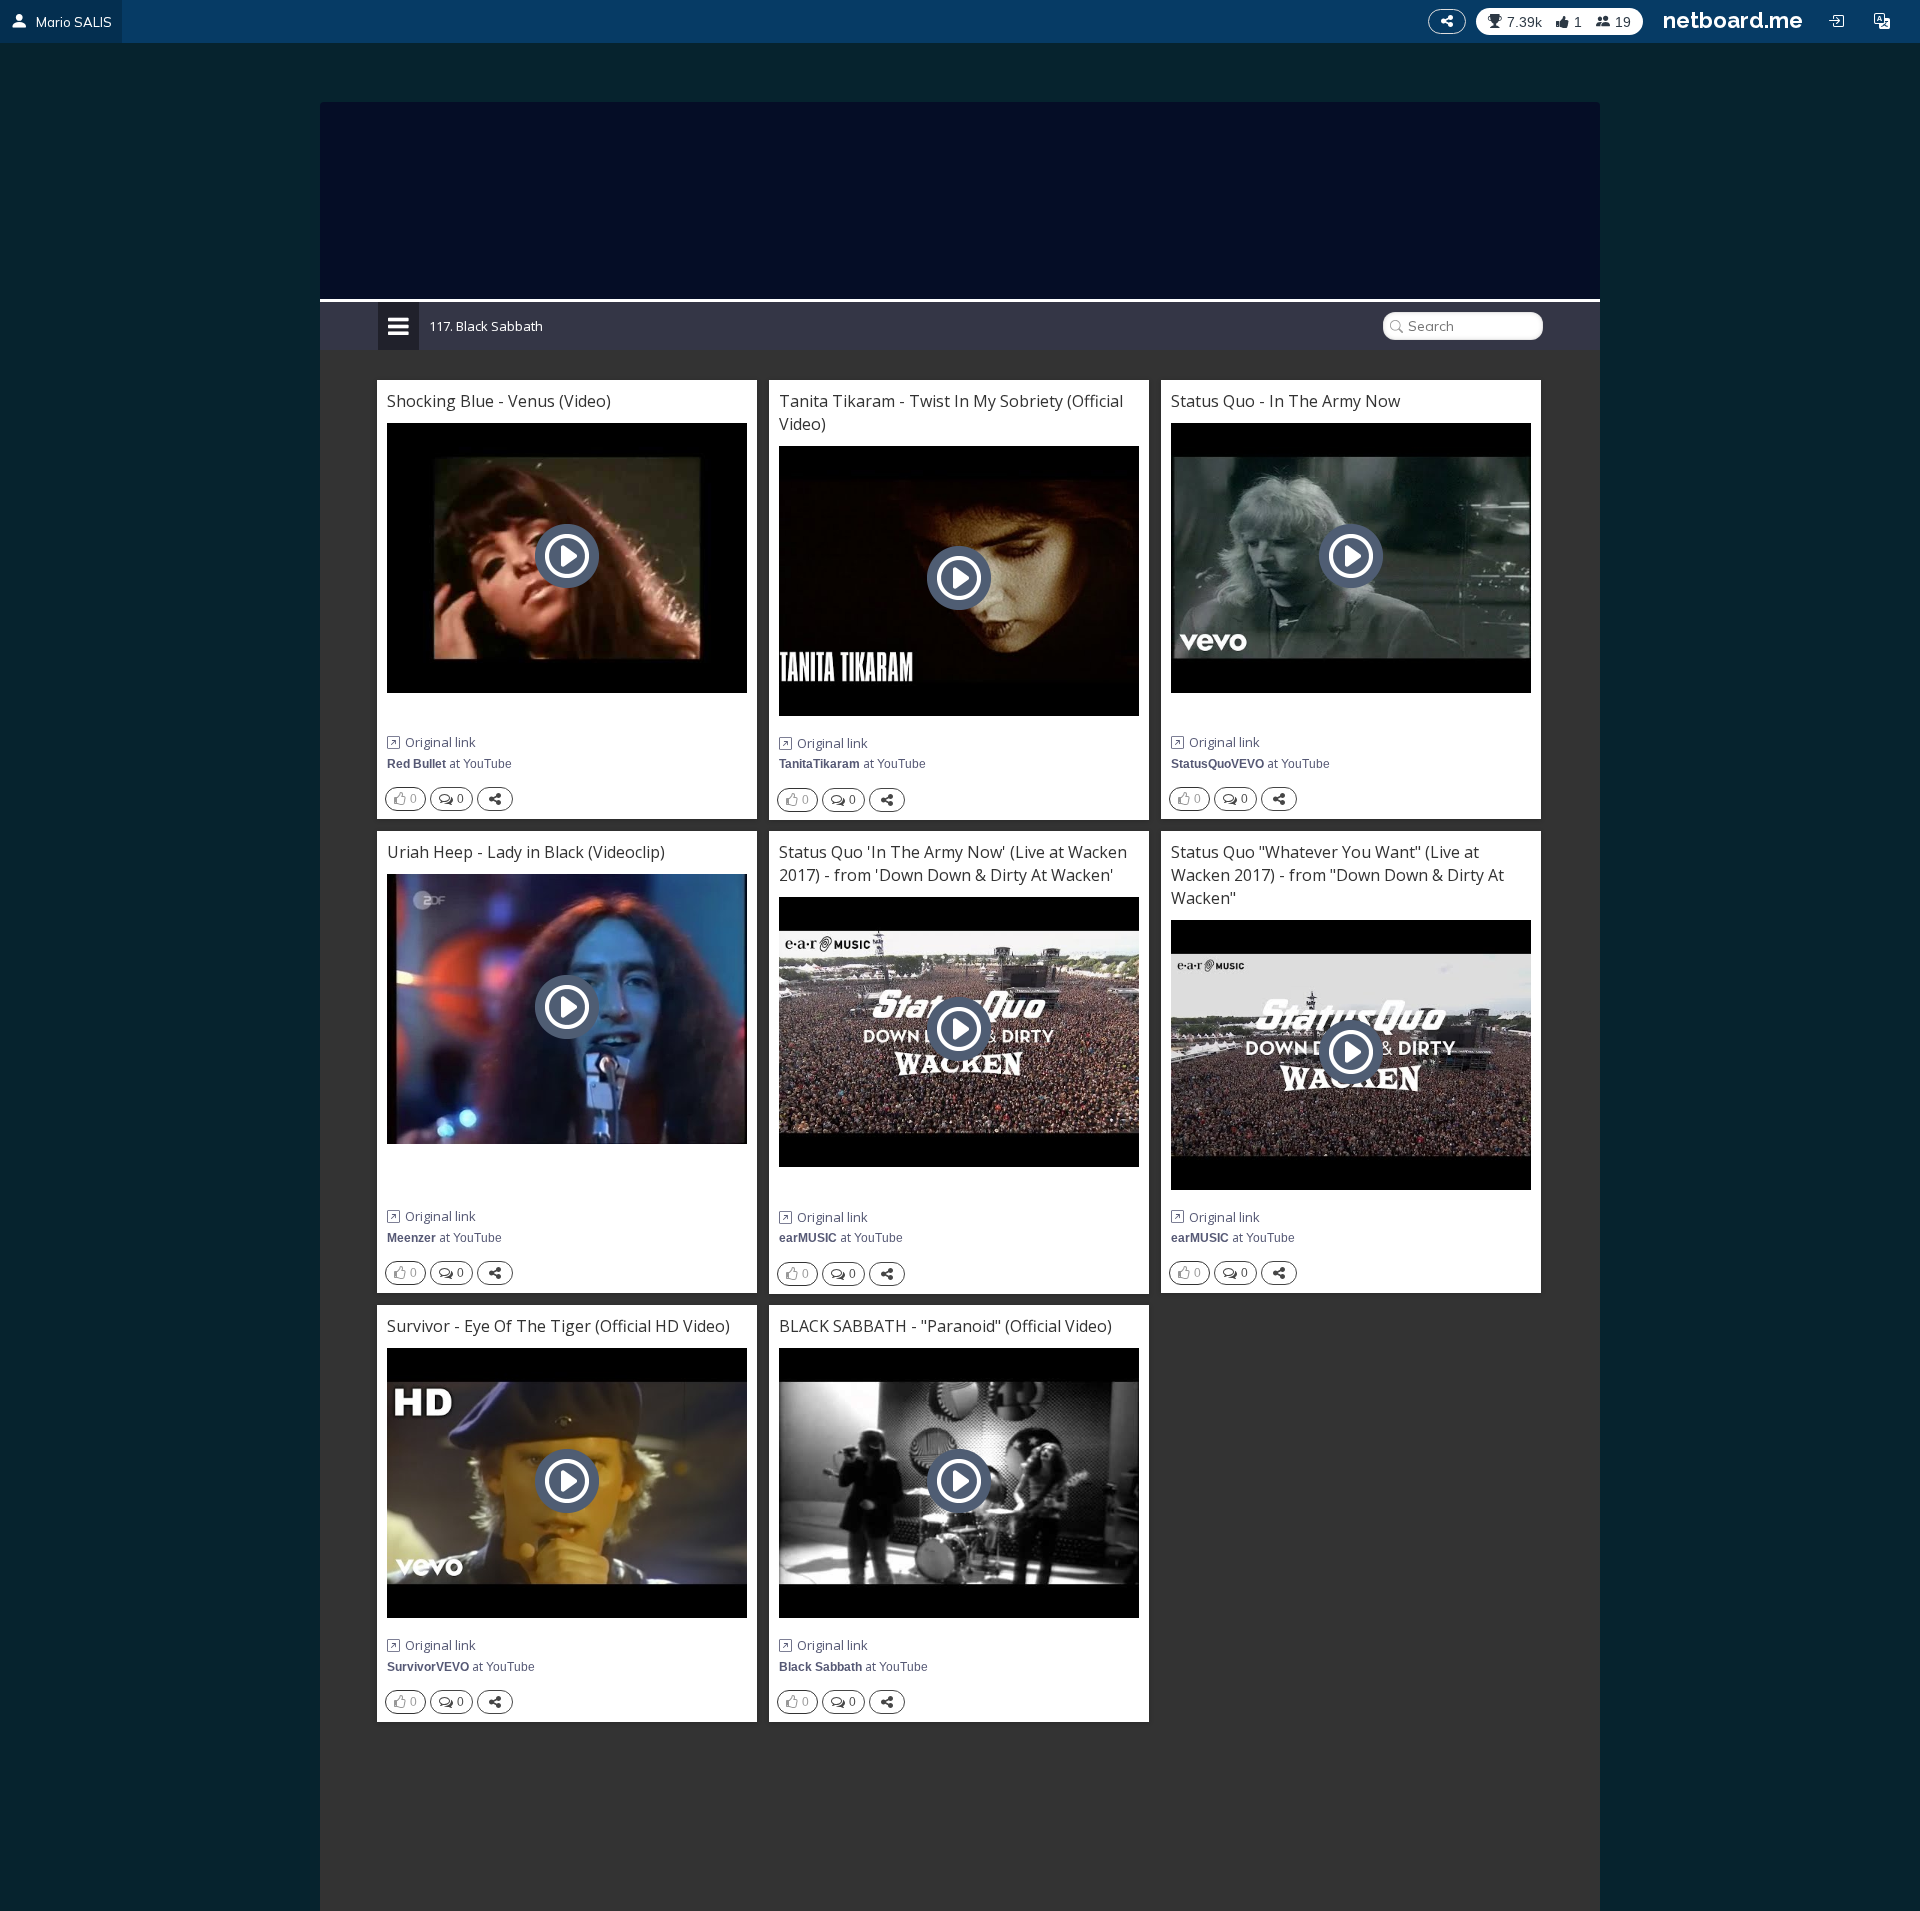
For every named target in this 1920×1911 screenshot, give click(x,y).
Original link (440, 742)
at (449, 763)
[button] (1882, 21)
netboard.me (1733, 20)
